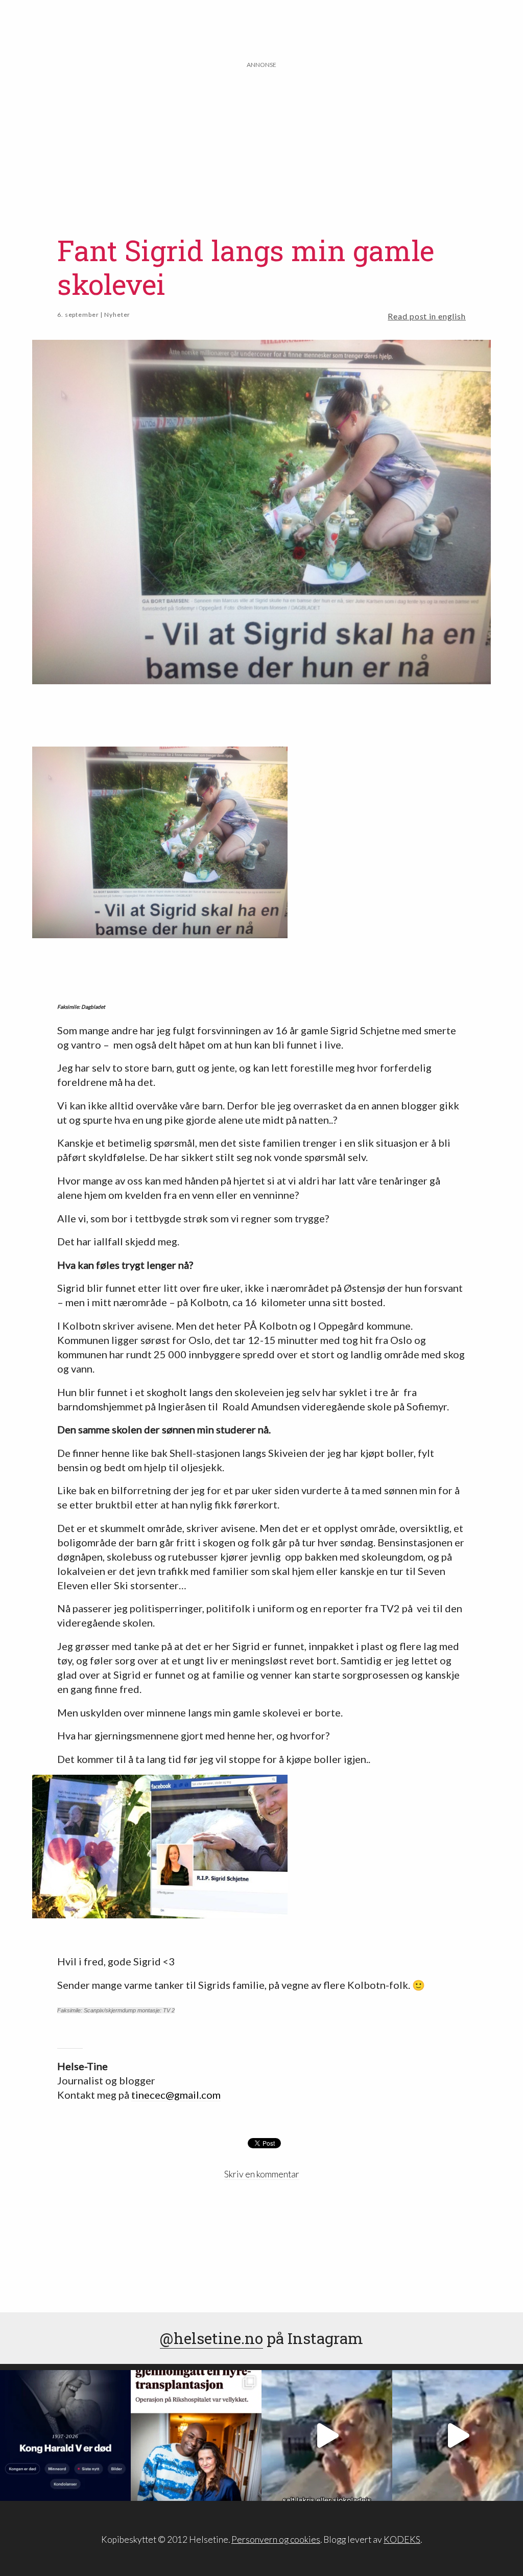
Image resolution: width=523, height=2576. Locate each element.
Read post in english (427, 316)
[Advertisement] (262, 142)
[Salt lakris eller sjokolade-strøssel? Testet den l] (327, 2435)
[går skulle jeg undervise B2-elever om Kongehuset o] (65, 2435)
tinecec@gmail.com (176, 2095)
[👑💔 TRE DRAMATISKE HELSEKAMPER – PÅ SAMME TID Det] (196, 2435)
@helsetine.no (211, 2338)
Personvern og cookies (276, 2539)
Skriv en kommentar (262, 2174)
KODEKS (402, 2539)
